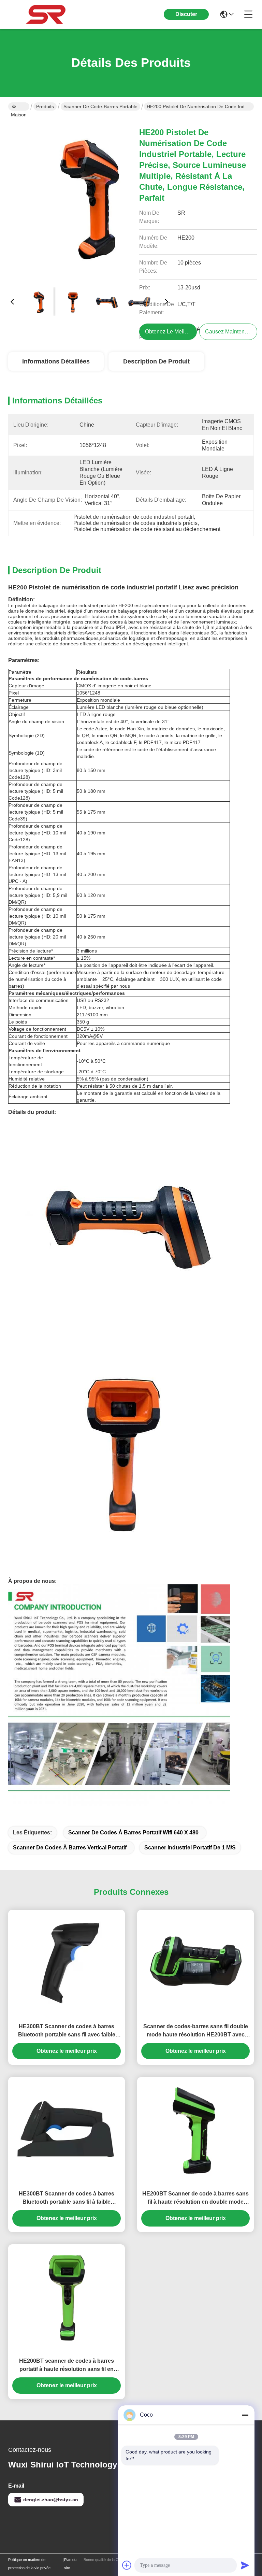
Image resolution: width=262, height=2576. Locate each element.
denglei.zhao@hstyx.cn (51, 2500)
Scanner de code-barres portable (100, 106)
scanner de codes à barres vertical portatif (70, 1848)
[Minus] (245, 2415)
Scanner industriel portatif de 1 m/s (190, 1848)
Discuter (186, 14)
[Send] (245, 2565)
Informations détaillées (56, 361)
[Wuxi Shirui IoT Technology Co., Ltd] (46, 14)
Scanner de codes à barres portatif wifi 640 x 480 (133, 1833)
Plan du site (70, 2564)
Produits (45, 106)
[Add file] (127, 2565)
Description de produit (156, 361)
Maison (19, 106)
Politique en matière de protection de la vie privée (29, 2564)
